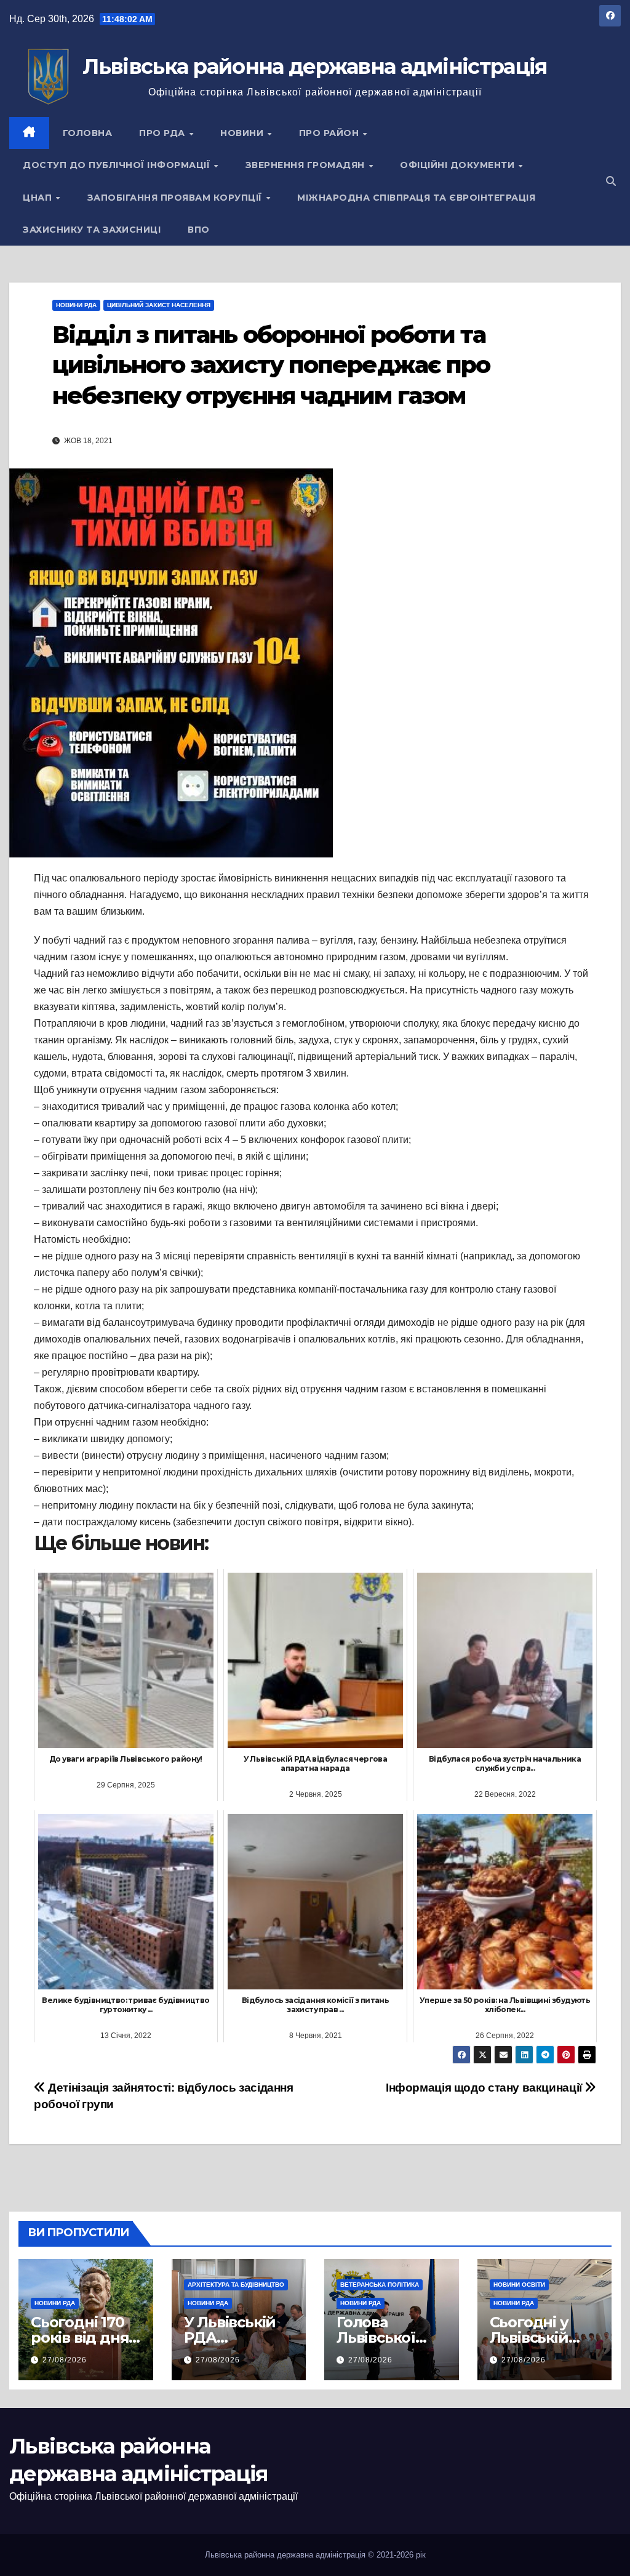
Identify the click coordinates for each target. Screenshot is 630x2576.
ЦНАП (39, 198)
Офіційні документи (459, 165)
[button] (611, 181)
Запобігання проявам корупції (176, 198)
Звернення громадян (307, 165)
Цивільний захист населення (159, 305)
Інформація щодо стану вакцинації (485, 2088)
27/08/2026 (65, 2360)
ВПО (199, 230)
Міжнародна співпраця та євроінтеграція (416, 198)
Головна (88, 133)
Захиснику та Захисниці (92, 230)
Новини (243, 133)
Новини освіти (519, 2285)
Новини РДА (76, 305)
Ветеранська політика (380, 2285)
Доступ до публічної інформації (118, 165)
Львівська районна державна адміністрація (315, 66)
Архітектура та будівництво (236, 2285)
